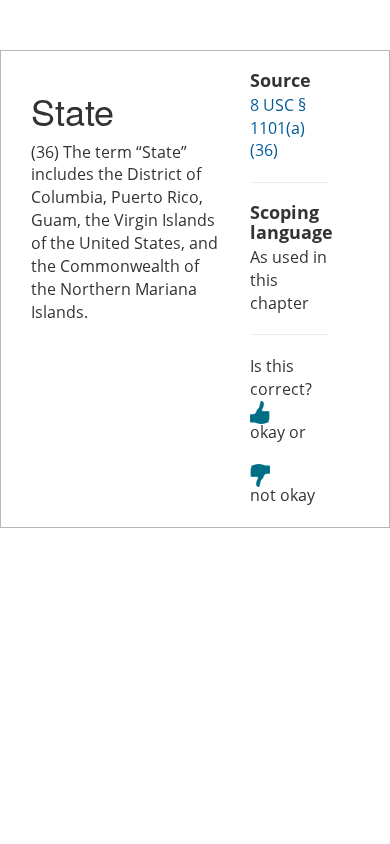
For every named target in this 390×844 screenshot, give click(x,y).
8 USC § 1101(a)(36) (278, 128)
